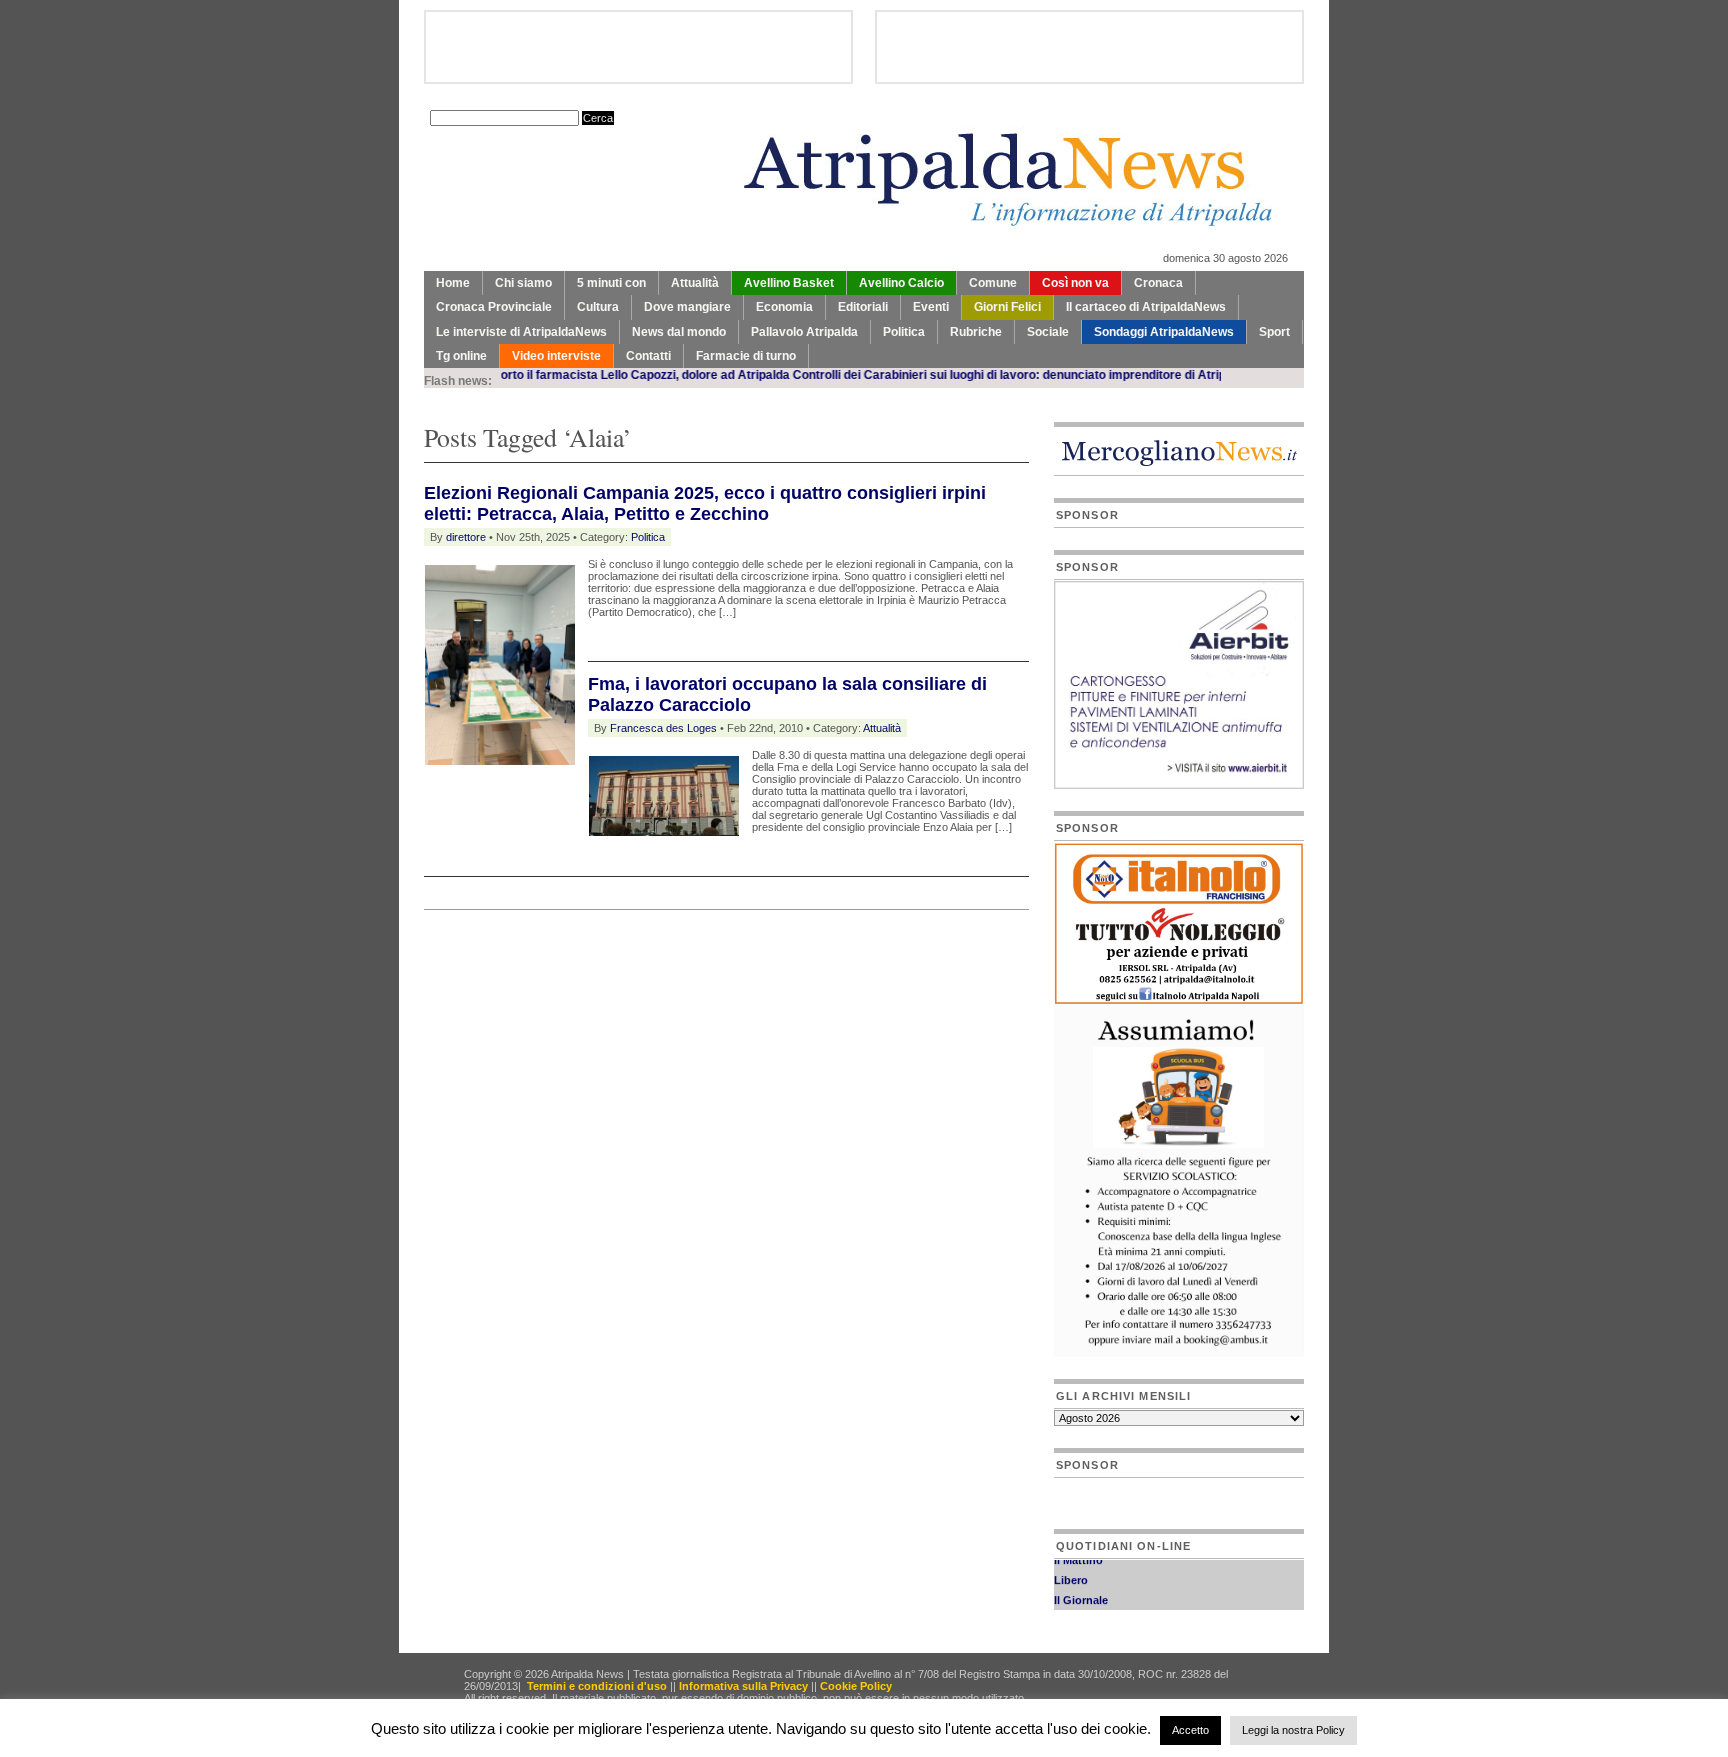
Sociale (1048, 332)
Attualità (695, 283)
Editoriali (863, 307)
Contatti (648, 356)
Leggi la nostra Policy (1293, 1730)
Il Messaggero (1090, 1610)
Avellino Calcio (901, 283)
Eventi (931, 307)
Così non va (1075, 283)
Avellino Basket (789, 283)
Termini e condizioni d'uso (597, 1686)
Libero (1071, 1570)
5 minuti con (611, 283)
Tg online (461, 356)
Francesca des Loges (663, 728)
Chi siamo (523, 283)
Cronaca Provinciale (494, 307)
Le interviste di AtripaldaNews (521, 332)
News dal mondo (679, 332)
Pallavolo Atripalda (804, 332)
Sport (1274, 332)
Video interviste (556, 356)
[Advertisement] (658, 960)
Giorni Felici (1007, 307)
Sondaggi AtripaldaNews (1164, 332)
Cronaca (1158, 283)
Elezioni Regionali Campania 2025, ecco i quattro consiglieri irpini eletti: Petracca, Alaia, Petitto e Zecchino (705, 503)
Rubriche (976, 332)
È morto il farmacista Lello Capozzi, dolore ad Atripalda (593, 375)
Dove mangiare (687, 307)
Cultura (598, 307)
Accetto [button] (1190, 1730)
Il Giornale (1081, 1590)
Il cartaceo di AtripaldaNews (1146, 307)
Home (453, 283)
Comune (993, 283)
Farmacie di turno (746, 356)
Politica (904, 332)
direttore (466, 537)
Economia (784, 307)
